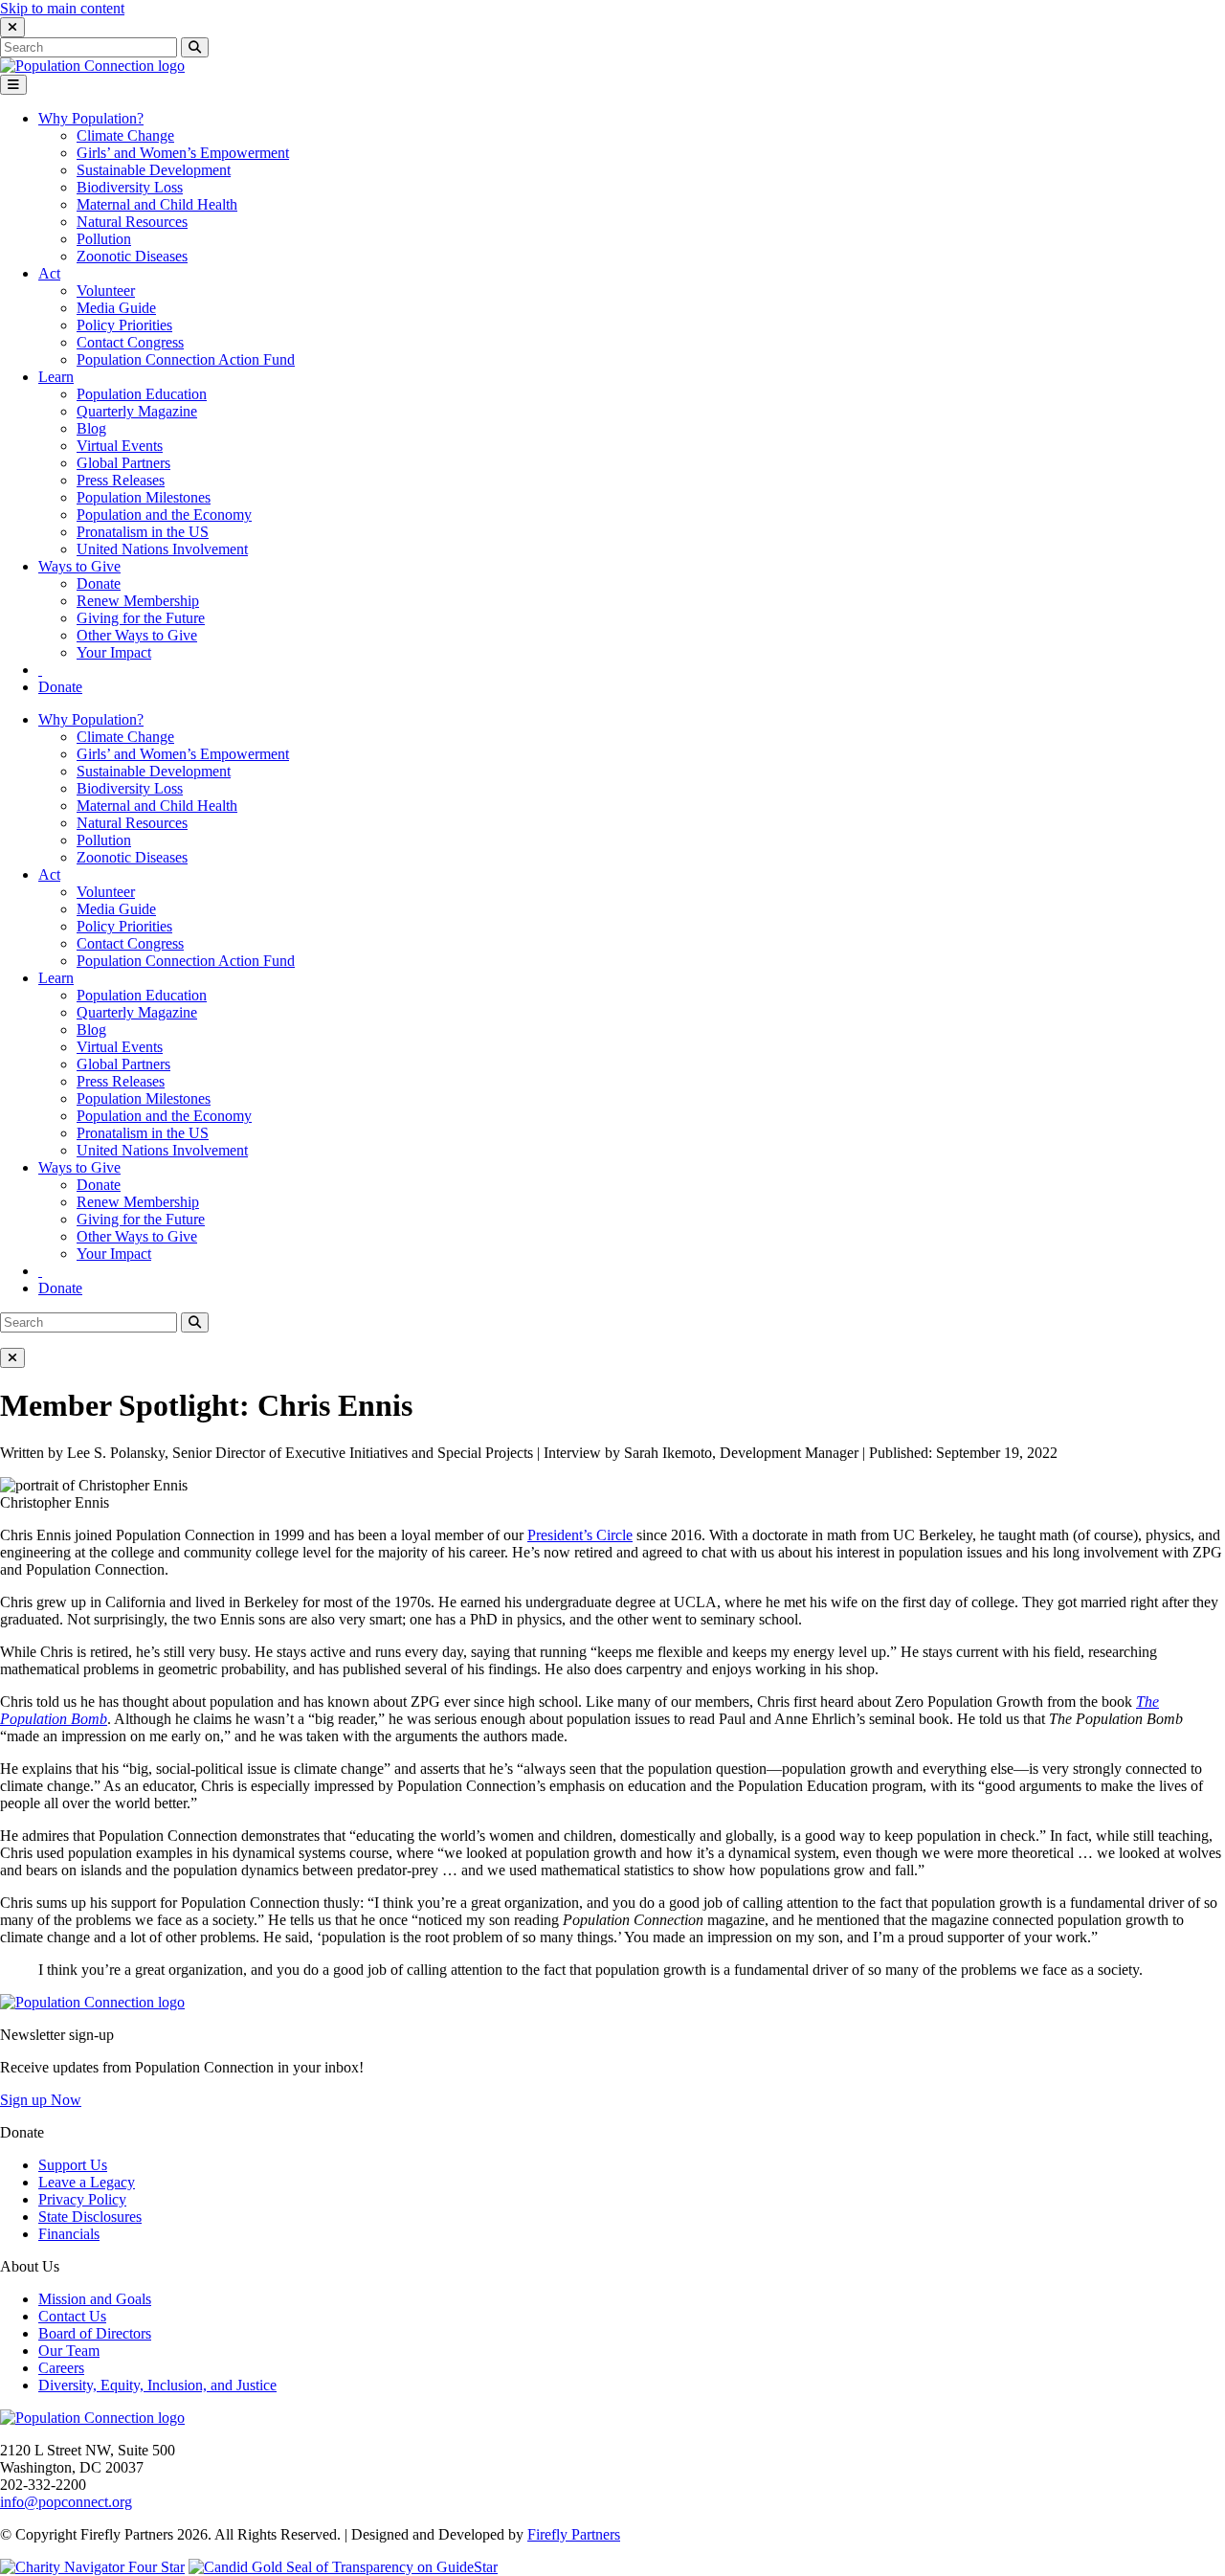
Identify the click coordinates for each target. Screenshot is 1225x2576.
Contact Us (72, 2316)
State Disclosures (90, 2217)
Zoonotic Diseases (132, 256)
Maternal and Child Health (157, 204)
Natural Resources (132, 222)
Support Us (73, 2165)
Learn (56, 377)
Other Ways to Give (137, 635)
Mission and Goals (95, 2299)
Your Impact (114, 652)
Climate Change (125, 135)
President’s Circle (580, 1535)
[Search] (40, 670)
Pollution (104, 239)
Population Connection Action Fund (186, 359)
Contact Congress (130, 342)
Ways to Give (79, 566)
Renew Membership (138, 601)
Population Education (142, 394)
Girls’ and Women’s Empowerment (183, 153)
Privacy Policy (82, 2199)
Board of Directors (95, 2333)
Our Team (69, 2351)
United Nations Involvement (162, 549)
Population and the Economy (164, 515)
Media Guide (116, 308)
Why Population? (91, 118)
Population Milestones (144, 497)
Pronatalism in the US (143, 532)
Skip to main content (62, 8)
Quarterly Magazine (137, 411)
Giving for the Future (141, 618)
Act (49, 273)
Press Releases (121, 480)
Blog (91, 428)
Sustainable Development (154, 170)
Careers (61, 2368)
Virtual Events (120, 446)
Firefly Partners (574, 2534)
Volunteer (106, 291)
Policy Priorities (124, 325)
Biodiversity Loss (130, 187)
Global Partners (123, 463)
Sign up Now (41, 2100)
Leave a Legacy (87, 2182)
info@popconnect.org (66, 2502)
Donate (99, 583)
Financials (69, 2234)
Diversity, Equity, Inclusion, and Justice (157, 2385)
